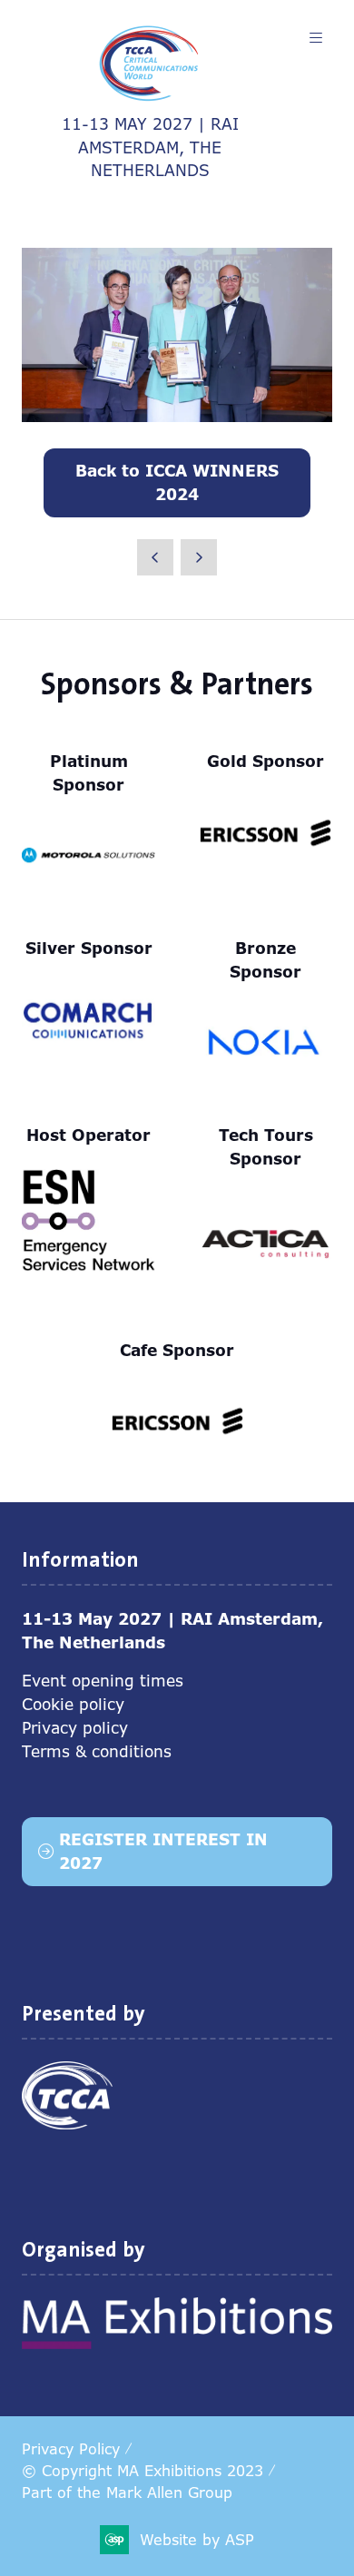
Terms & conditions (97, 1751)
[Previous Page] (155, 557)
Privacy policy (75, 1728)
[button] (316, 38)
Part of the (127, 2492)
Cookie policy (73, 1704)
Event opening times (103, 1681)
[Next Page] (199, 557)
